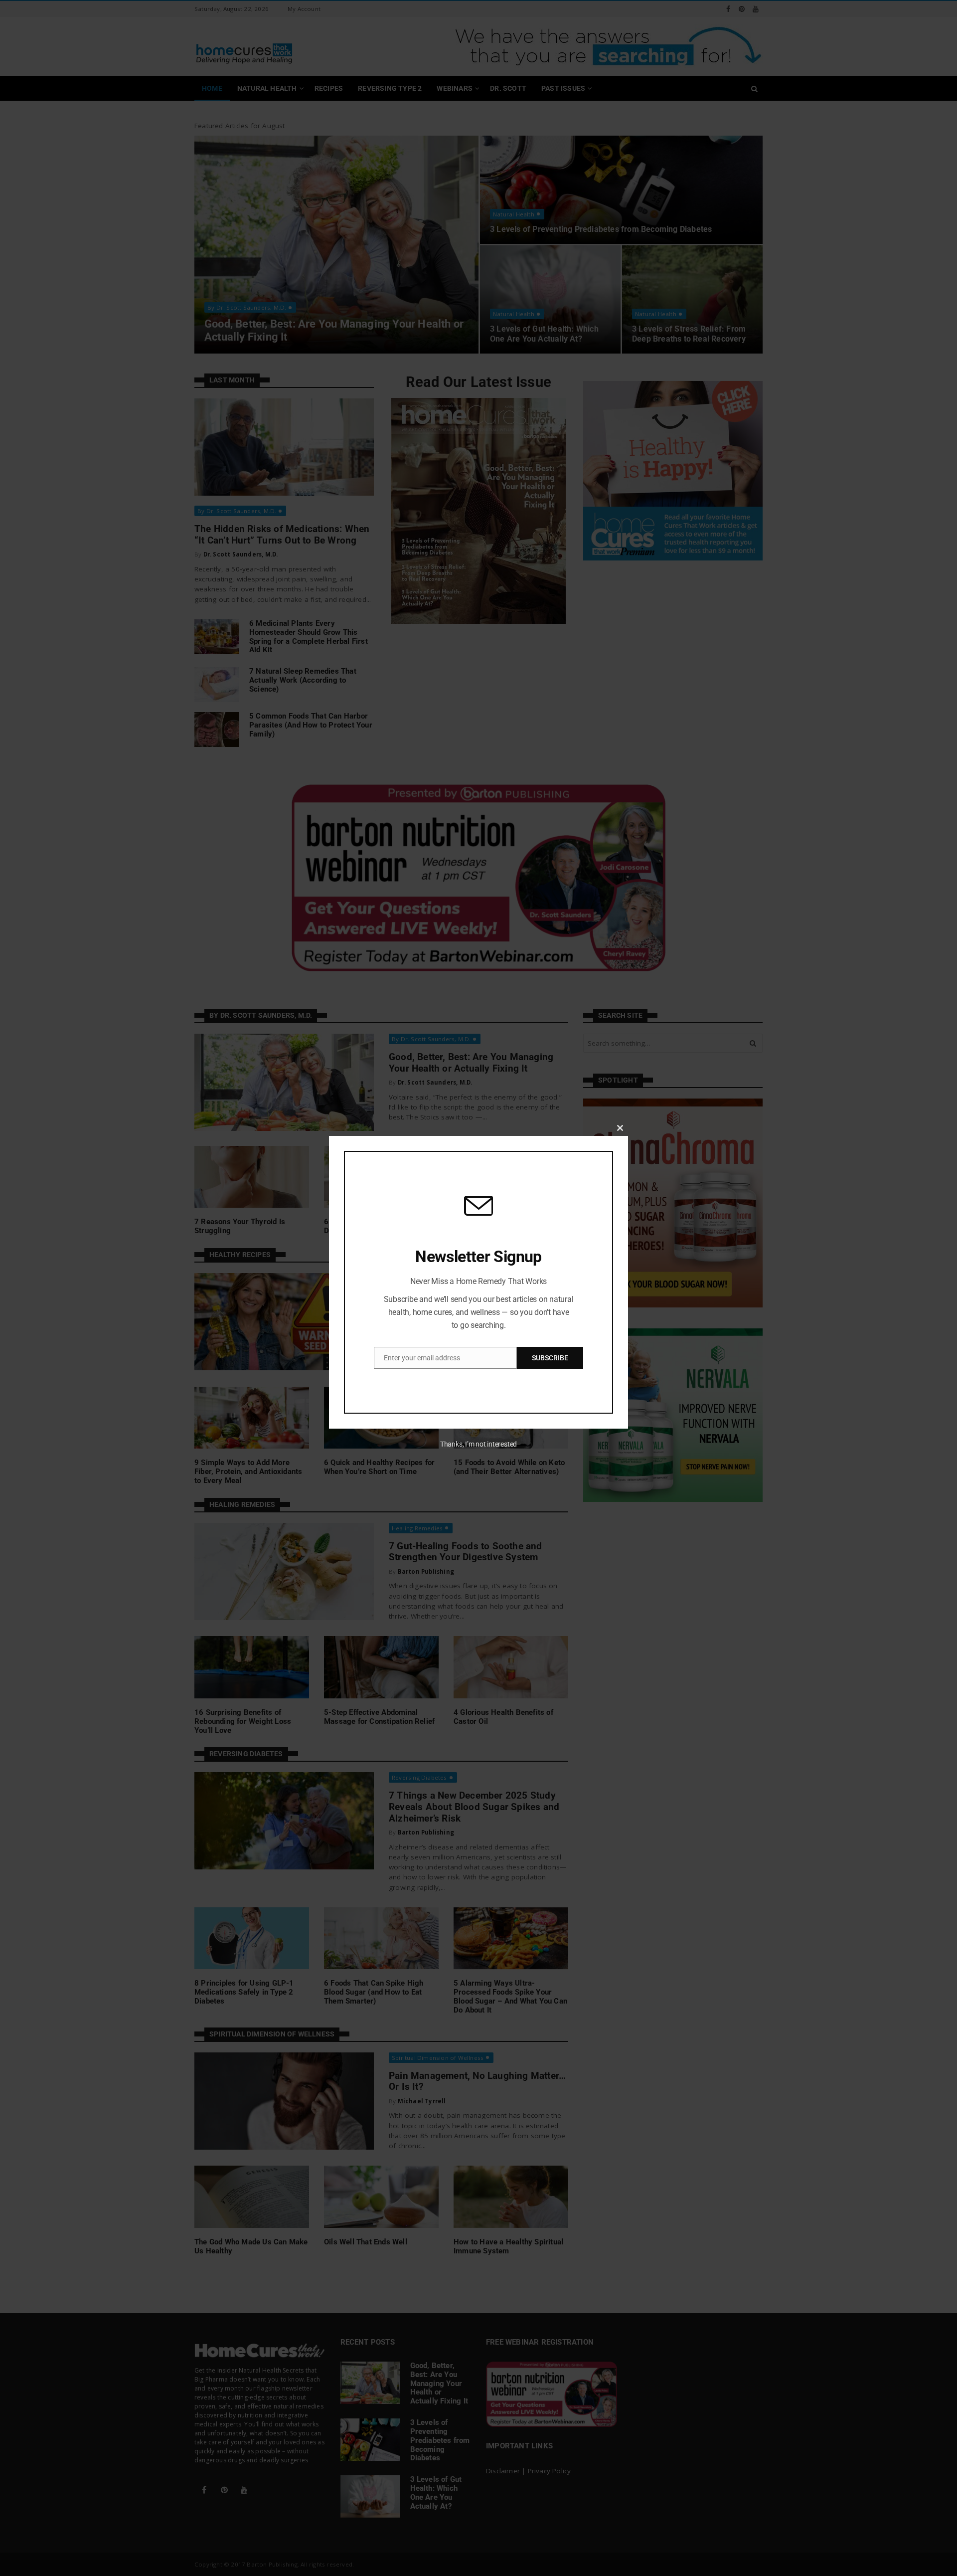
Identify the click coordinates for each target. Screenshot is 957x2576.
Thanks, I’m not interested (478, 1444)
